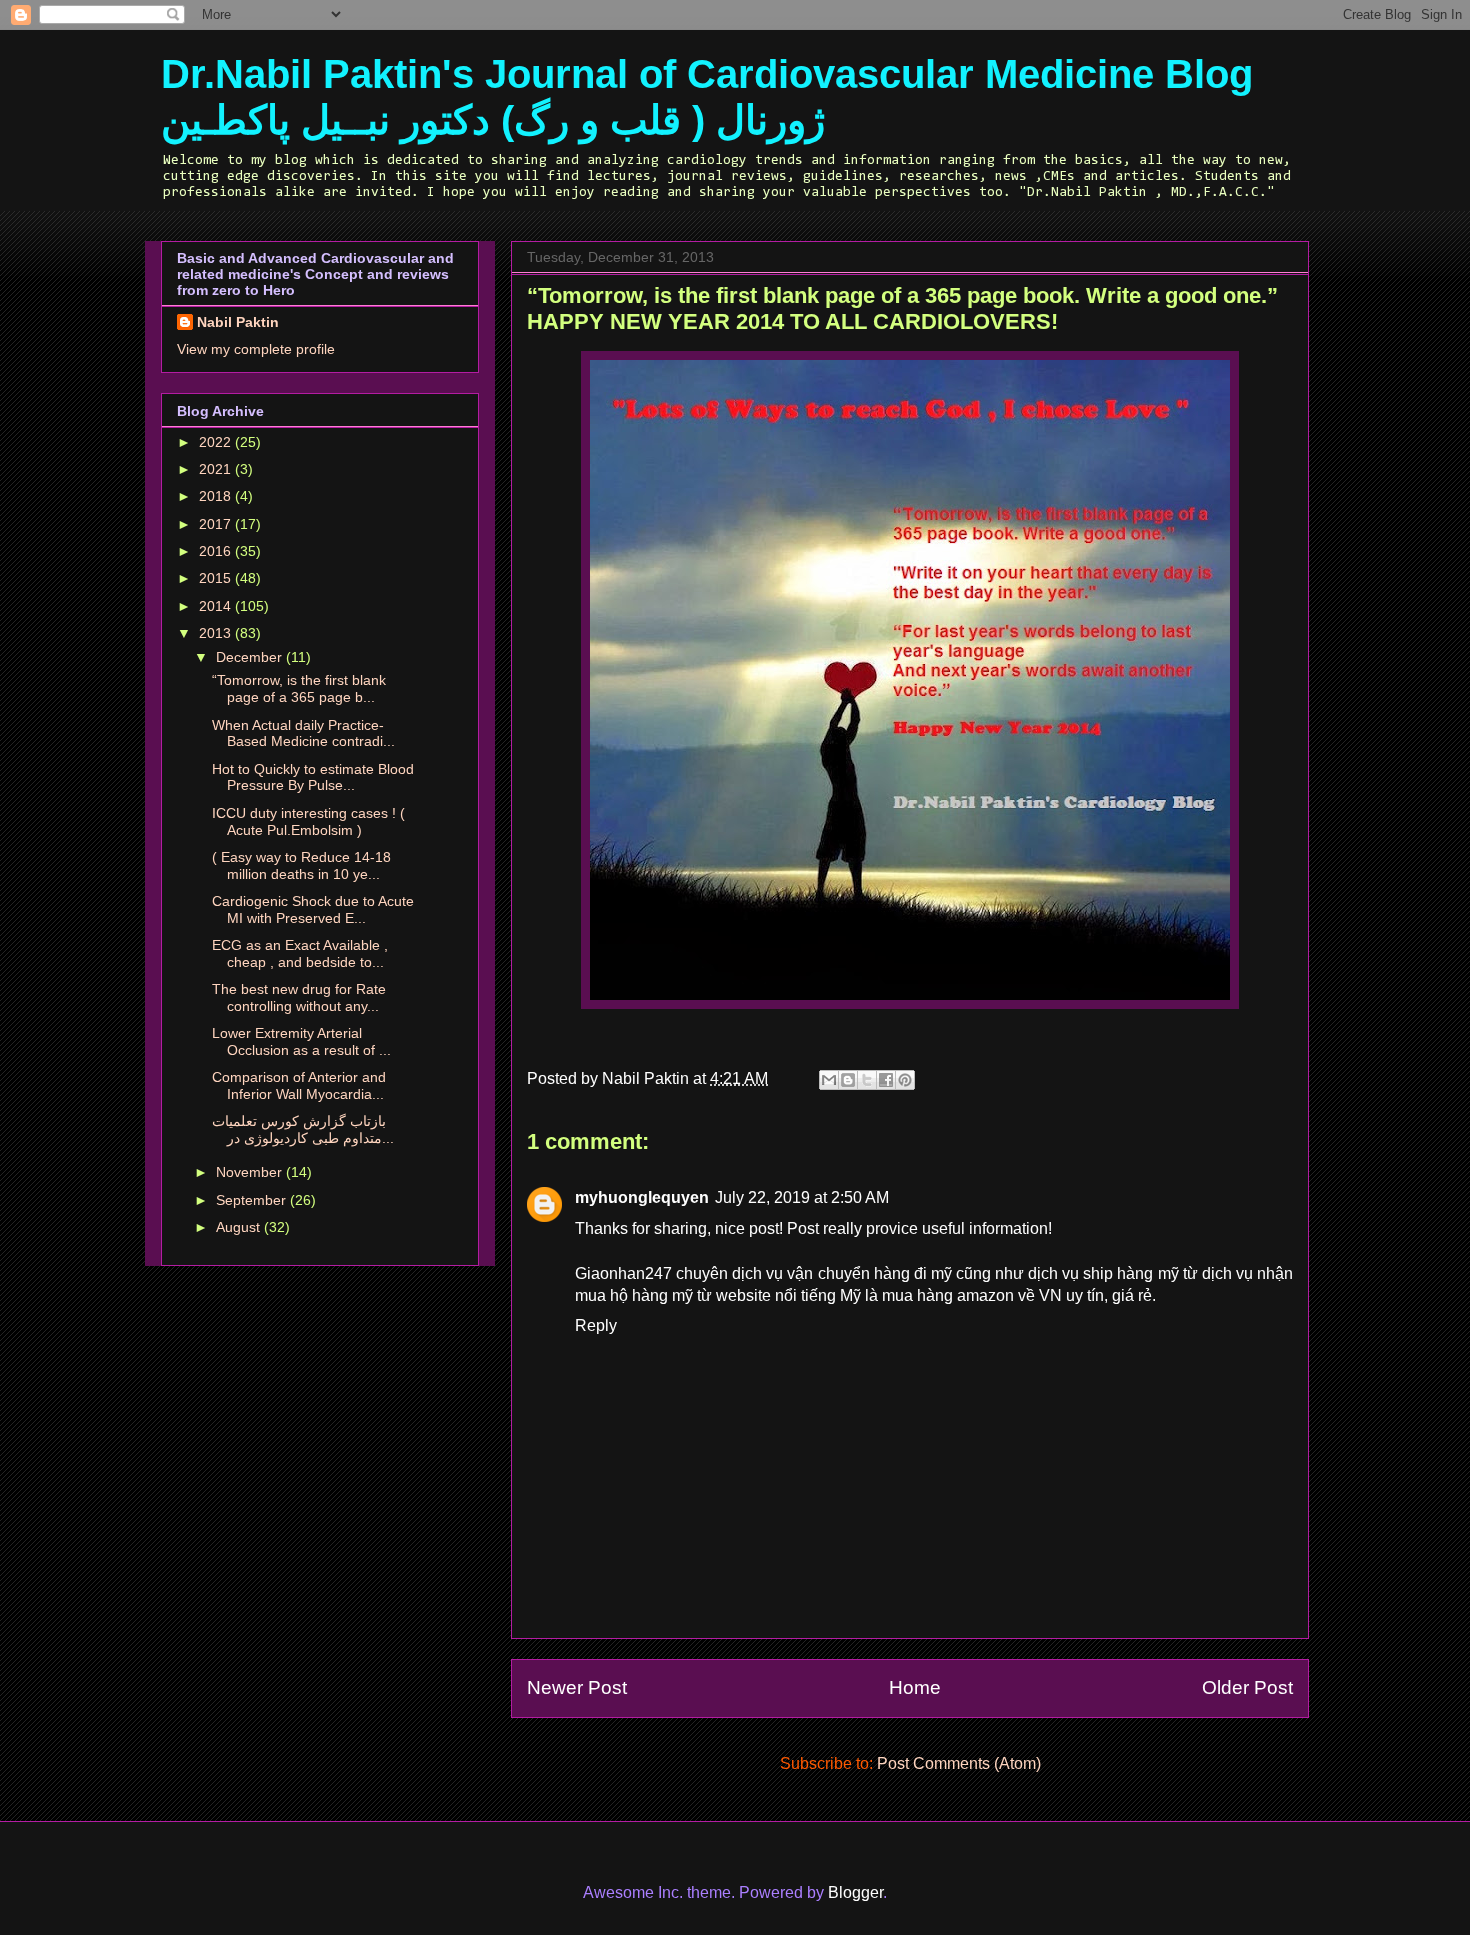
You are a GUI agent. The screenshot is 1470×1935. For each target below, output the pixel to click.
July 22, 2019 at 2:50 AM (802, 1197)
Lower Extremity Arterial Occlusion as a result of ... (301, 1041)
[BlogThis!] (848, 1080)
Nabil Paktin (238, 322)
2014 (217, 606)
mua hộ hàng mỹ (634, 1295)
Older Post (1247, 1687)
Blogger (855, 1892)
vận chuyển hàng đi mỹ (869, 1273)
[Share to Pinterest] (905, 1080)
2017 (217, 524)
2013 (217, 633)
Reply (596, 1325)
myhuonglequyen (642, 1197)
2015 (217, 578)
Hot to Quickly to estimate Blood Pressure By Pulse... (313, 777)
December (251, 657)
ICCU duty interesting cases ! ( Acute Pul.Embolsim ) (308, 821)
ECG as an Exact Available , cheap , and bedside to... (300, 953)
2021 (217, 469)
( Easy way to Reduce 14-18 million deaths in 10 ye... (301, 865)
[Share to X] (867, 1080)
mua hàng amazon (948, 1295)
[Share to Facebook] (886, 1080)
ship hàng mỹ (1130, 1273)
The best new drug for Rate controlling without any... (299, 997)
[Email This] (829, 1080)
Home (915, 1687)
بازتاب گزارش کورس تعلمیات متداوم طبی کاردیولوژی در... (303, 1129)
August (240, 1227)
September (253, 1200)
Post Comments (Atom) (959, 1763)
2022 (217, 442)
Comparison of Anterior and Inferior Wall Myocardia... (299, 1085)
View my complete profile (256, 349)
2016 (217, 551)
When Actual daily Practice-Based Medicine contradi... (303, 733)
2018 (217, 496)
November (251, 1172)
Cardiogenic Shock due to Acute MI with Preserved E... (313, 909)
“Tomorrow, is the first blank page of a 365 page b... (299, 688)
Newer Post (577, 1687)
